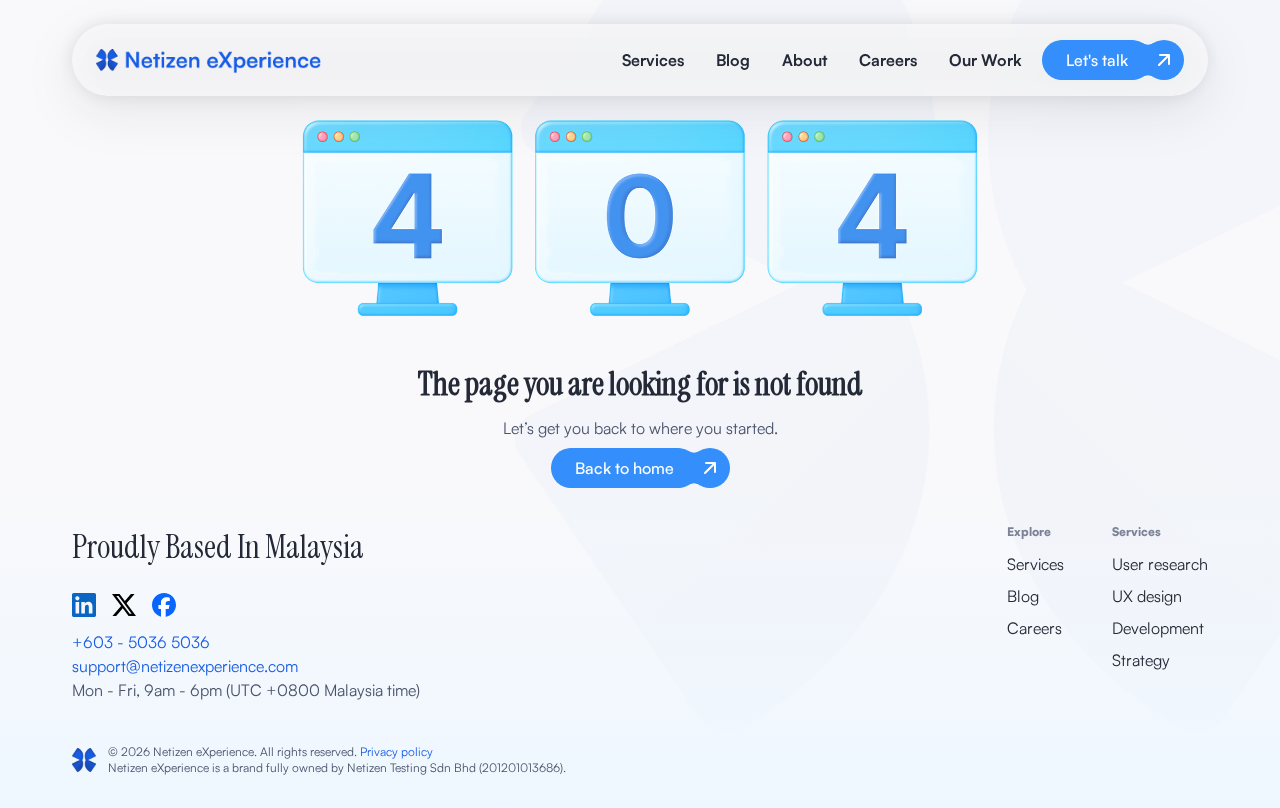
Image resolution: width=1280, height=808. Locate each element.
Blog (733, 60)
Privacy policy (396, 751)
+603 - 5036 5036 (141, 642)
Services (653, 60)
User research (1160, 564)
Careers (888, 60)
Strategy (1141, 660)
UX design (1147, 596)
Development (1158, 628)
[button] (985, 60)
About (804, 60)
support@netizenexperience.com (185, 666)
